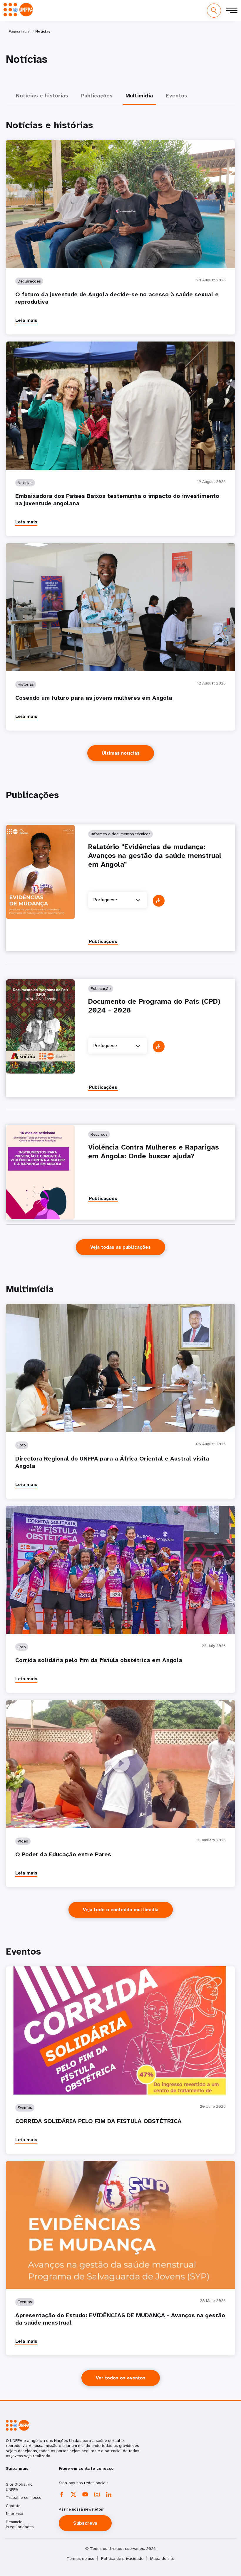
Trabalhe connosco (24, 2497)
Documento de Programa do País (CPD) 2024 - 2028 (154, 1006)
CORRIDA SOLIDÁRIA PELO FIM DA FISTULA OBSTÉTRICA (98, 2121)
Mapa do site (162, 2559)
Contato (13, 2506)
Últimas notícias (121, 753)
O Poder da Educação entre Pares (63, 1854)
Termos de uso (81, 2559)
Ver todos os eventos (121, 2378)
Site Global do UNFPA (19, 2487)
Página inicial (20, 31)
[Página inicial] (18, 10)
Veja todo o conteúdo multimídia (121, 1910)
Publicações (103, 941)
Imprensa (15, 2514)
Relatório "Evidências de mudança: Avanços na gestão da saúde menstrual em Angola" (155, 856)
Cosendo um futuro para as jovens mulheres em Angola (94, 698)
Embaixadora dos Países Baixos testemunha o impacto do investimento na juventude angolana (117, 500)
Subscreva (85, 2523)
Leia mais (26, 320)
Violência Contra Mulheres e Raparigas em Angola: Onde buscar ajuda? (154, 1152)
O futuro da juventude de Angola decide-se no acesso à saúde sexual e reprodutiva (117, 298)
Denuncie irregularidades (20, 2524)
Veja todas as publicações (120, 1247)
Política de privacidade (122, 2559)
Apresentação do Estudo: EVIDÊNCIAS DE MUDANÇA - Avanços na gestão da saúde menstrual (120, 2319)
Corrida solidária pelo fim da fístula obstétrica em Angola (99, 1660)
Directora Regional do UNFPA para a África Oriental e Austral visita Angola (112, 1462)
